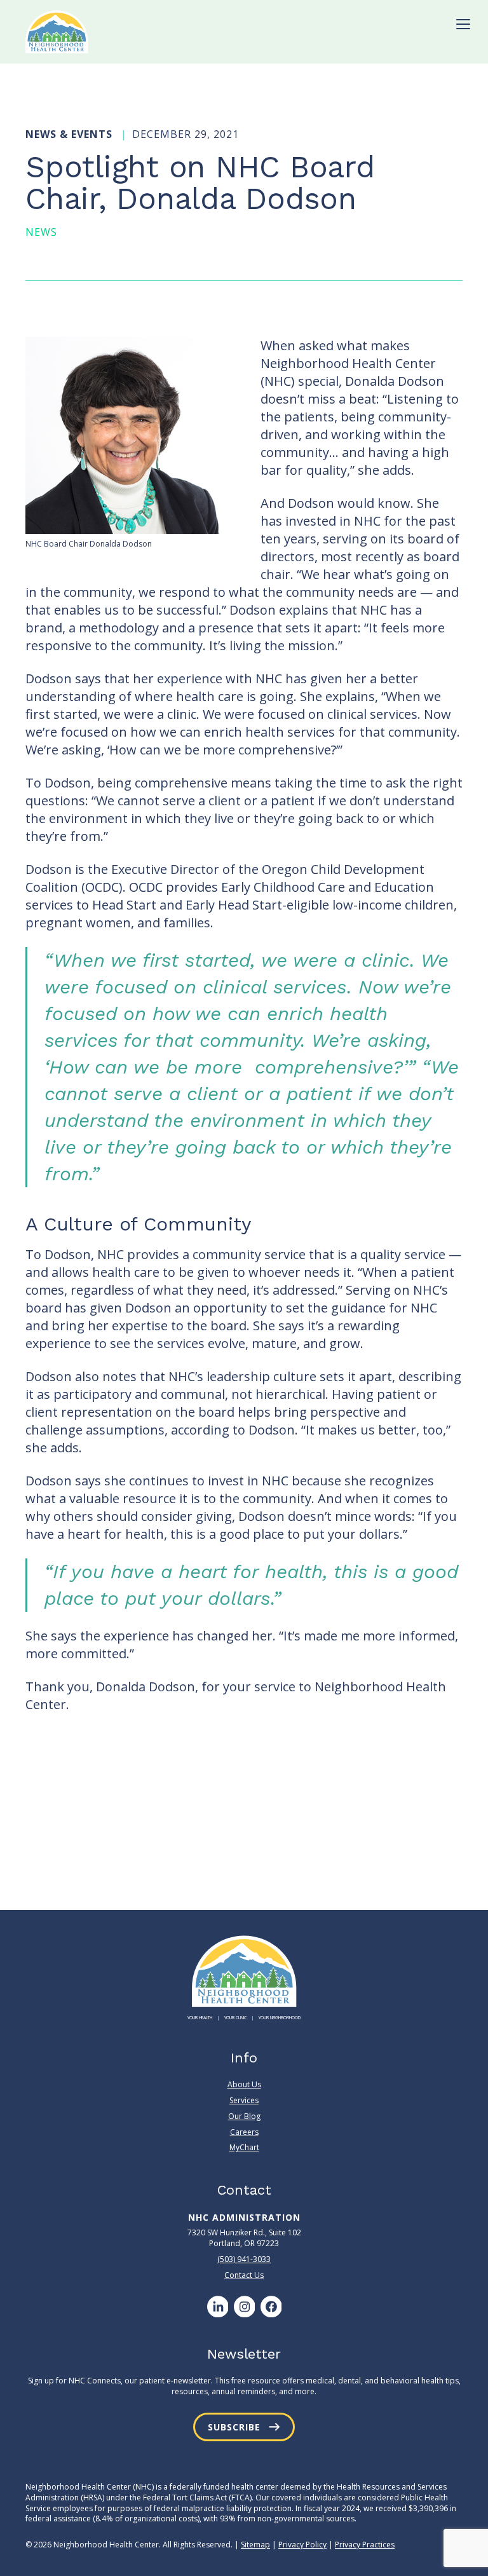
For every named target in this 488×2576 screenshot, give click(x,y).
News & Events (71, 134)
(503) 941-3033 (244, 2259)
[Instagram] (244, 2307)
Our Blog (244, 2116)
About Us (244, 2085)
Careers (244, 2132)
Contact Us (244, 2275)
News (41, 232)
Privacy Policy (302, 2545)
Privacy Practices (365, 2545)
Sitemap (255, 2545)
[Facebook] (271, 2307)
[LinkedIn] (217, 2307)
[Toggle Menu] (463, 24)
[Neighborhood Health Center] (57, 32)
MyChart (244, 2147)
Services (244, 2100)
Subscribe (234, 2427)
